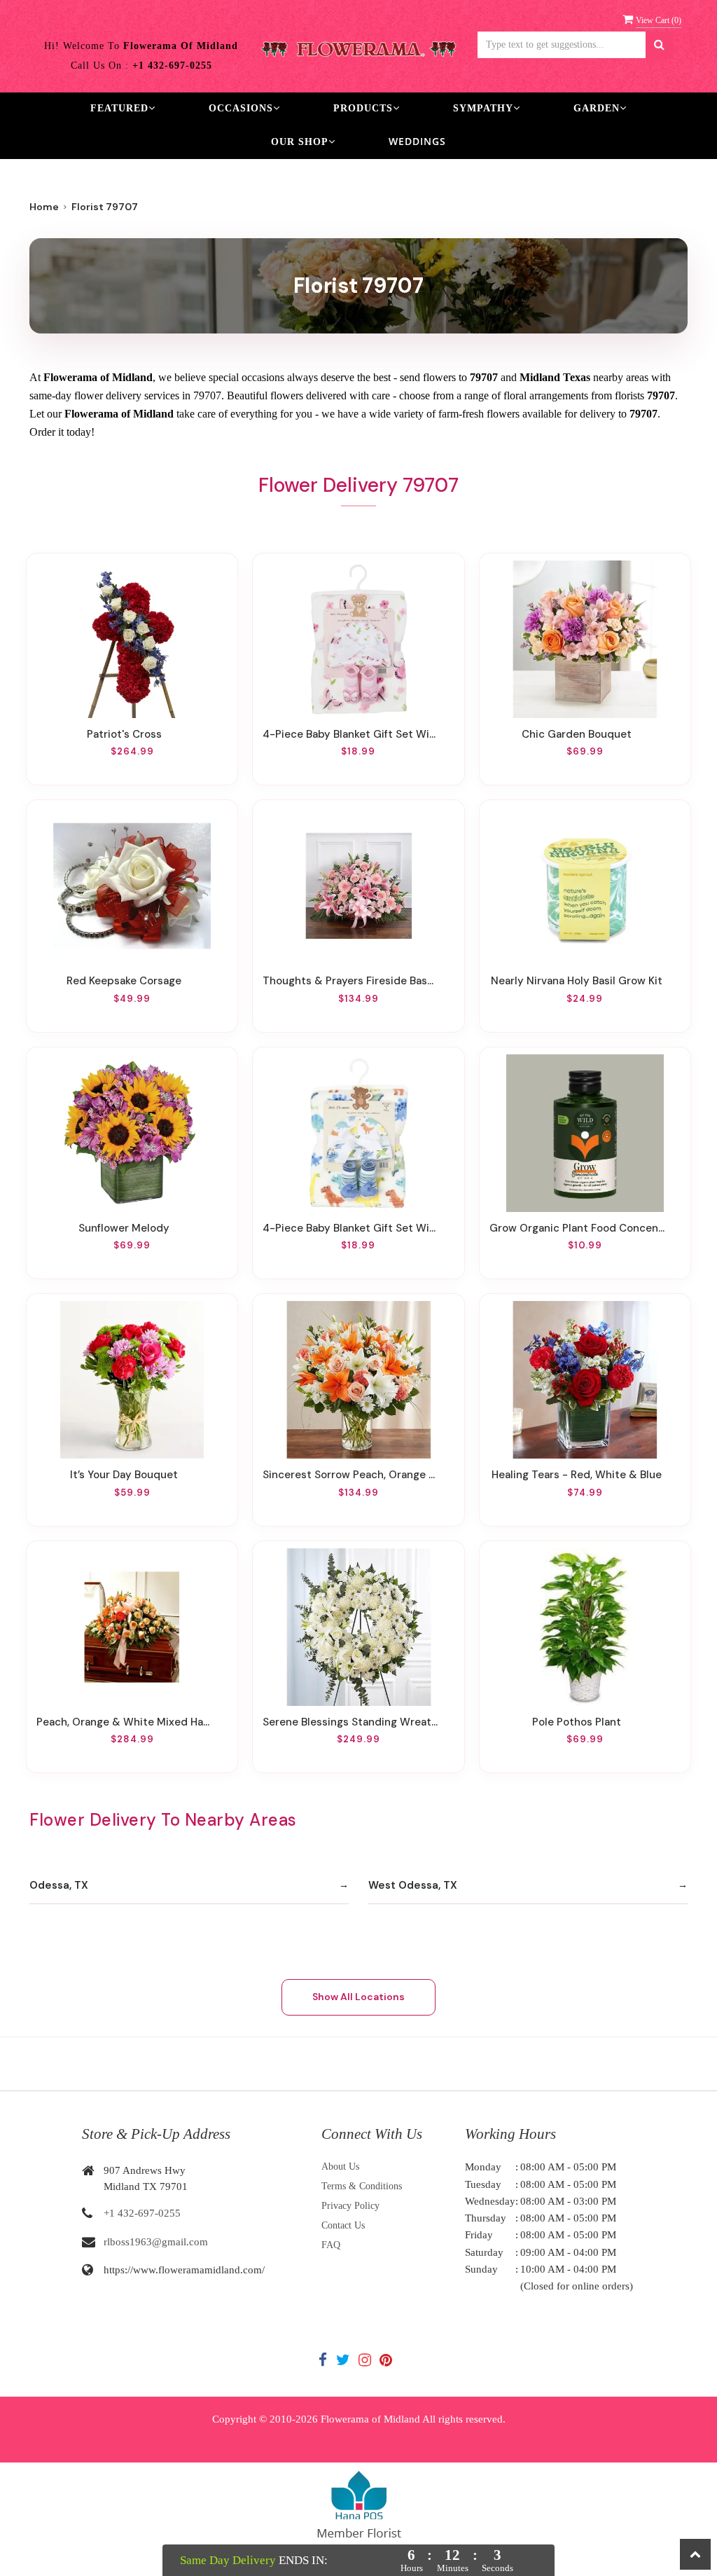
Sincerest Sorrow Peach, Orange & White (350, 1475)
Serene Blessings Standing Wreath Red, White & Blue (350, 1722)
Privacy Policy (350, 2206)
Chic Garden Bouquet (577, 734)
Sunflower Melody (124, 1228)
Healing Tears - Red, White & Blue (577, 1475)
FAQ (331, 2245)
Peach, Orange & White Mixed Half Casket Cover (124, 1722)
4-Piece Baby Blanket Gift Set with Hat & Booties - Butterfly (350, 734)
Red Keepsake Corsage (124, 981)
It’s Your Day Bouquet (124, 1475)
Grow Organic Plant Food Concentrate (577, 1228)
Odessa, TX (59, 1885)
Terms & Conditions (362, 2186)
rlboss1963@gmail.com (156, 2242)
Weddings (417, 141)
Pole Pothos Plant (577, 1722)
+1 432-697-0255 (142, 2213)
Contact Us (343, 2225)
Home (44, 207)
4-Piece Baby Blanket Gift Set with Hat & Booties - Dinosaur (350, 1228)
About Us (340, 2167)
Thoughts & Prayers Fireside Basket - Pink (350, 981)
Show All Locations (358, 1997)
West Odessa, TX (413, 1885)
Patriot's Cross (124, 734)
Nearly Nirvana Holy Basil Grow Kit (577, 981)
